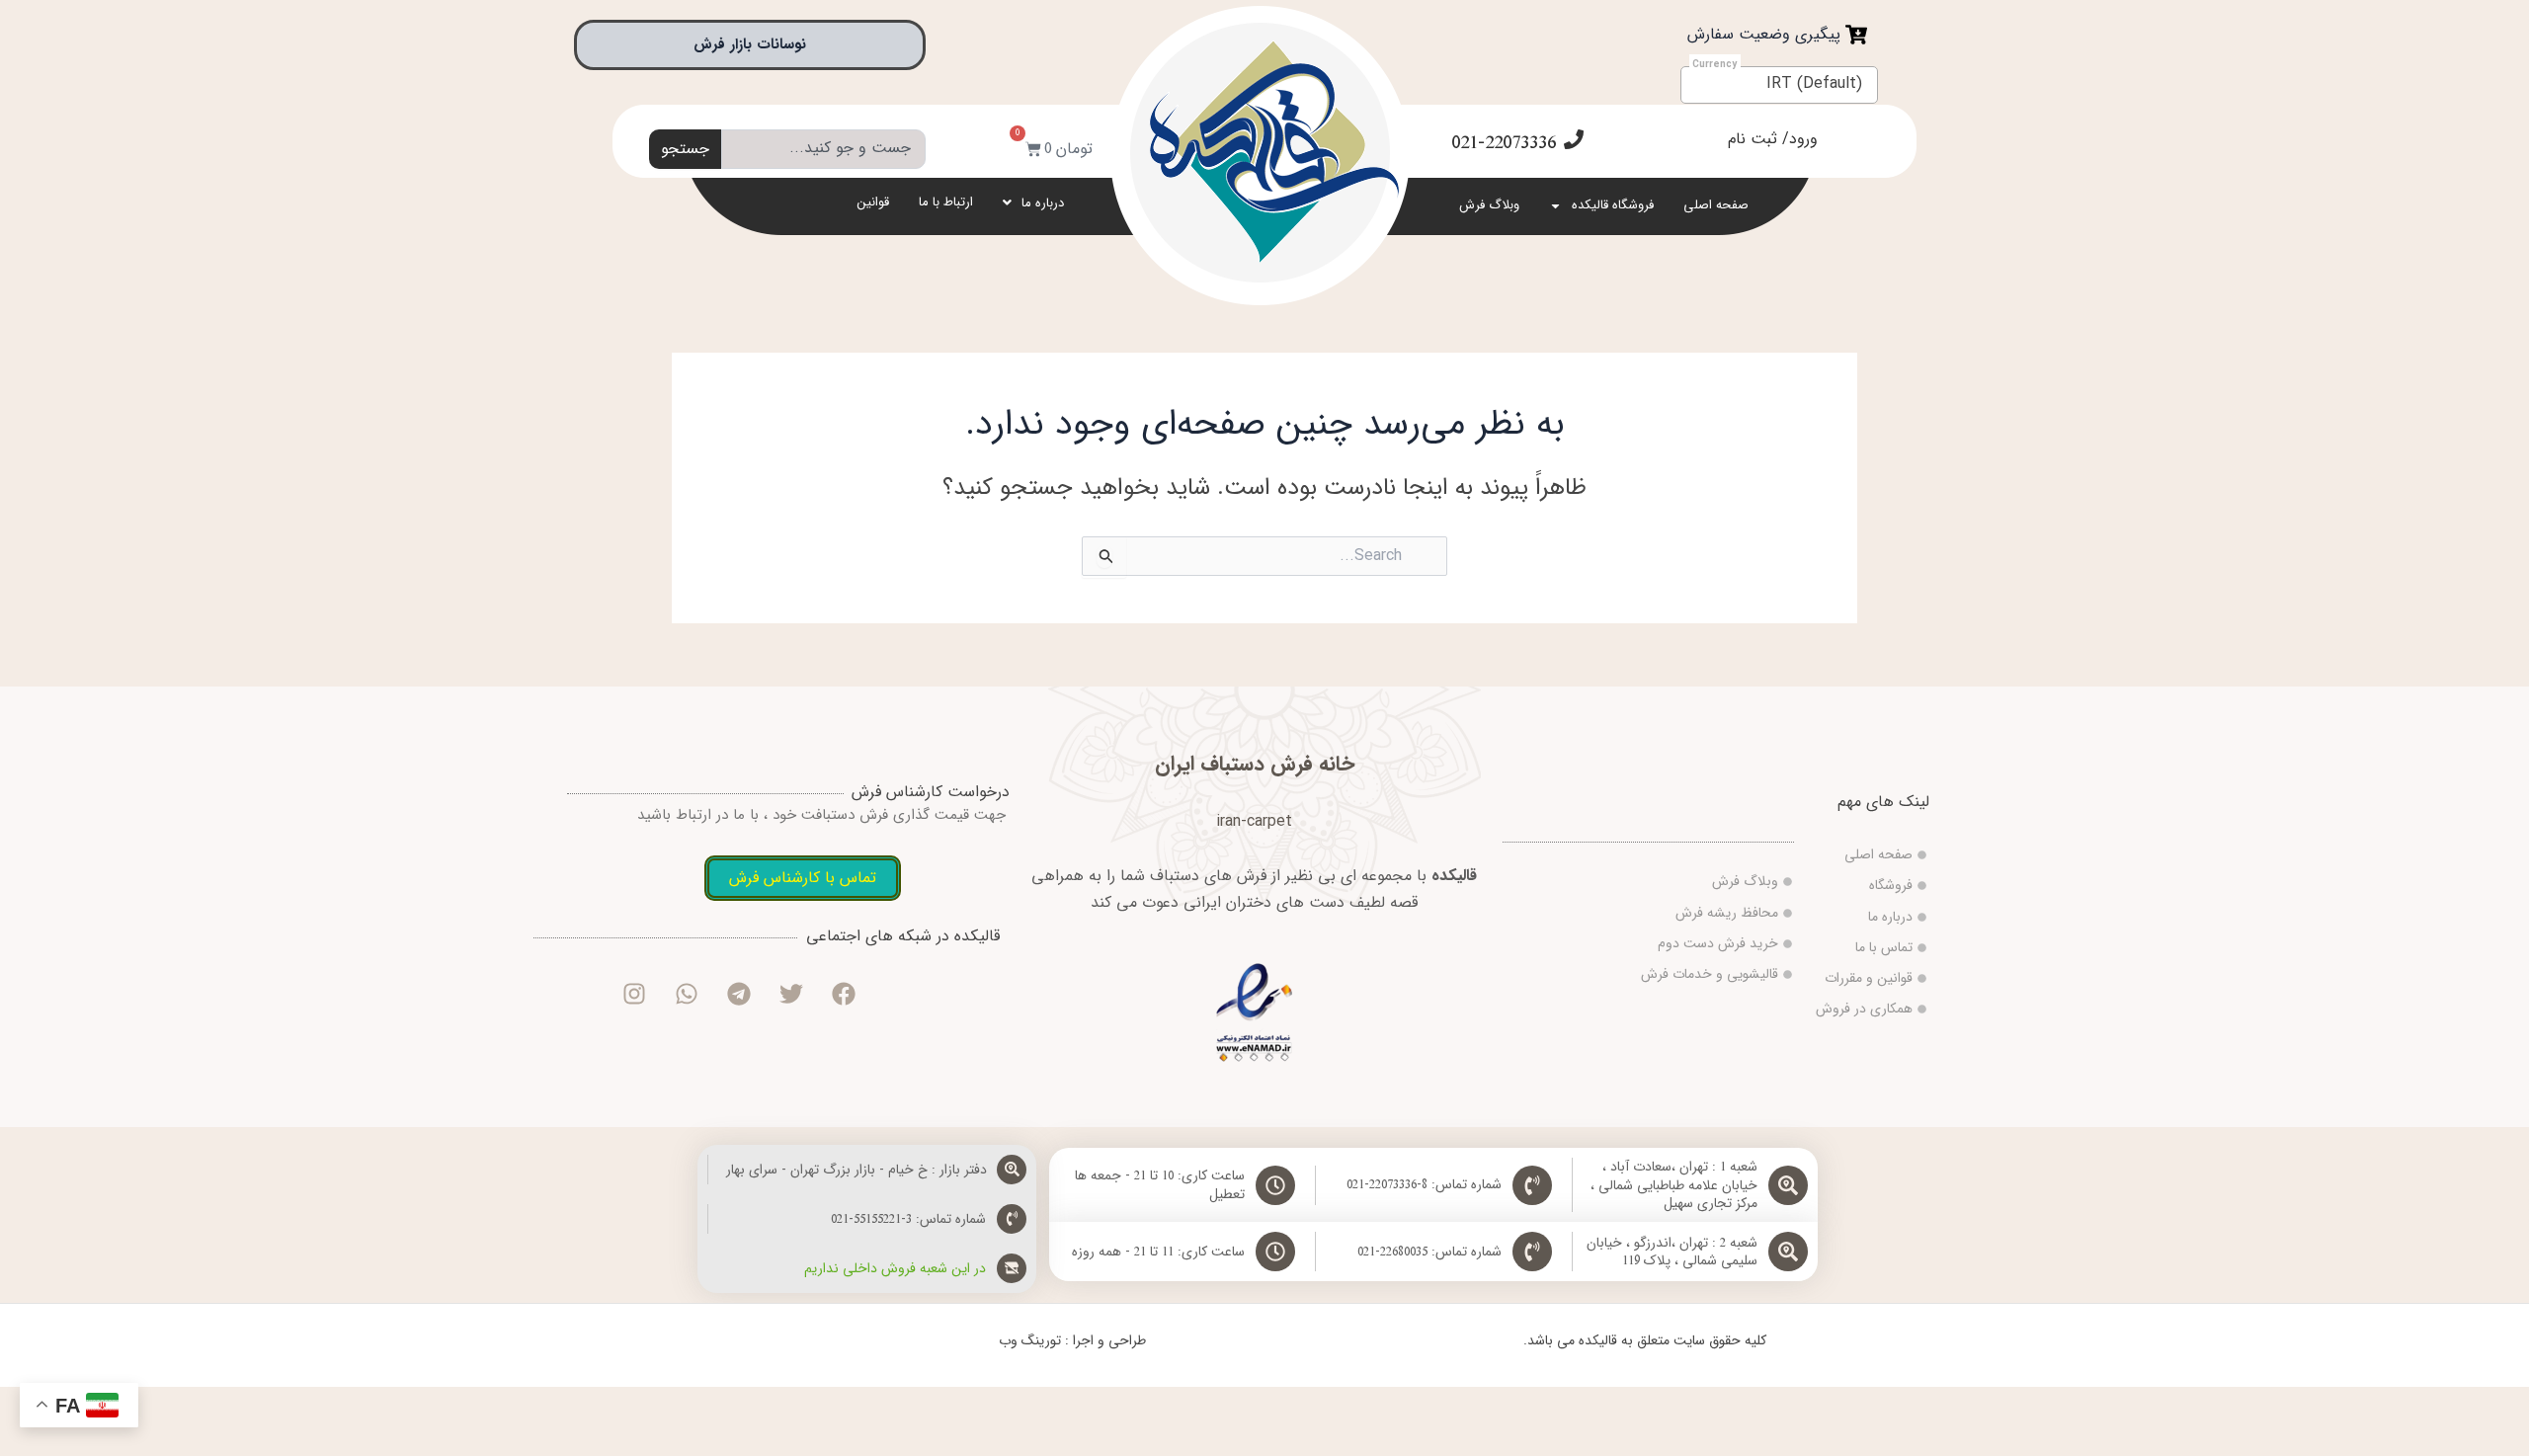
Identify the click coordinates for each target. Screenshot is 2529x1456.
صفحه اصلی (1716, 205)
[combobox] (823, 149)
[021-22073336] (1574, 139)
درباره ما (1043, 203)
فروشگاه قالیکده (1613, 205)
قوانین (873, 202)
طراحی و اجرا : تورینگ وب (1072, 1340)
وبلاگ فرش (1489, 205)
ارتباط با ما (946, 202)
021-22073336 (1504, 143)
